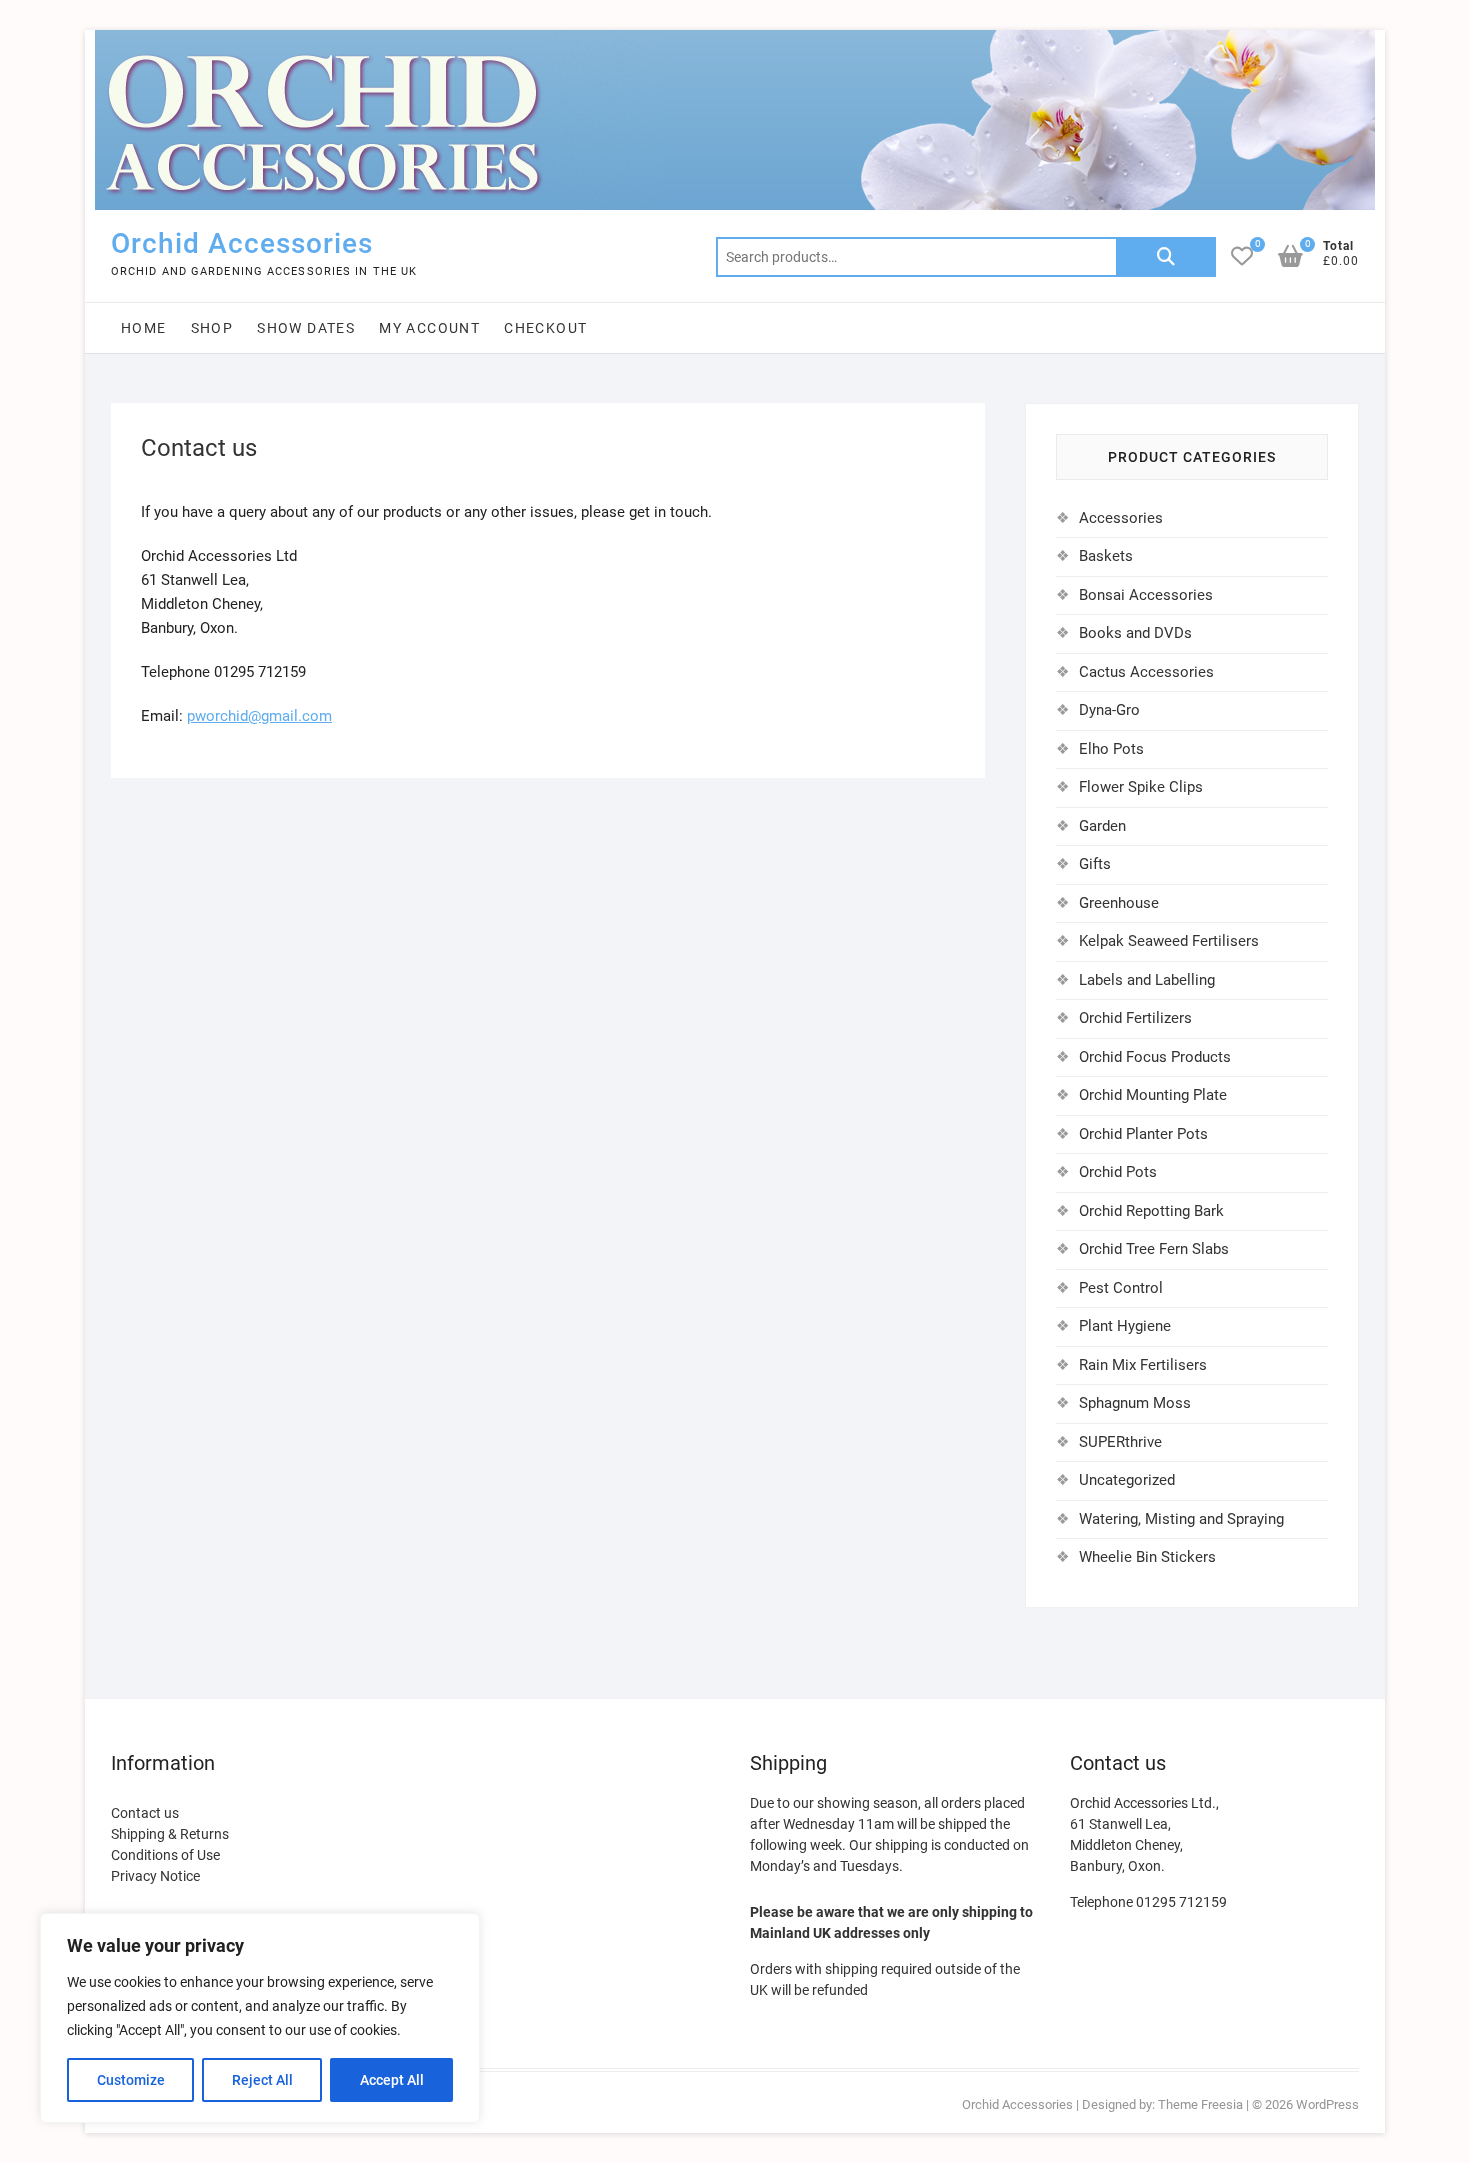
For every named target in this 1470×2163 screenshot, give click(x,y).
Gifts (1095, 864)
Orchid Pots (1118, 1172)
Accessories (1121, 518)
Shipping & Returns (170, 1834)
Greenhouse (1119, 903)
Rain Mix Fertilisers (1143, 1365)
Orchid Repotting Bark (1151, 1211)
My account (429, 328)
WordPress (1327, 2104)
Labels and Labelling (1147, 980)
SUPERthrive (1120, 1442)
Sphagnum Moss (1135, 1403)
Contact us (145, 1813)
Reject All (262, 2080)
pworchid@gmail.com (259, 716)
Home (144, 328)
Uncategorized (1127, 1480)
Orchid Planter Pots (1143, 1134)
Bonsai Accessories (1146, 595)
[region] (260, 2018)
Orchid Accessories (242, 243)
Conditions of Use (165, 1855)
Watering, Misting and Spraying (1181, 1519)
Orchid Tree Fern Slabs (1154, 1249)
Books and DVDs (1135, 633)
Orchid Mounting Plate (1153, 1095)
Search (1166, 257)
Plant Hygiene (1125, 1326)
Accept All (392, 2080)
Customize (131, 2080)
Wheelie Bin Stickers (1147, 1557)
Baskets (1106, 556)
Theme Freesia (1200, 2104)
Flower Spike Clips (1141, 787)
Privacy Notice (155, 1876)
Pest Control (1121, 1288)
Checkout (545, 328)
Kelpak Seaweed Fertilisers (1169, 941)
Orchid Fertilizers (1135, 1018)
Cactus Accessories (1146, 672)
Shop (212, 328)
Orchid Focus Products (1155, 1057)
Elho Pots (1111, 749)
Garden (1102, 826)
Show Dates (306, 328)
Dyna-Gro (1109, 710)
